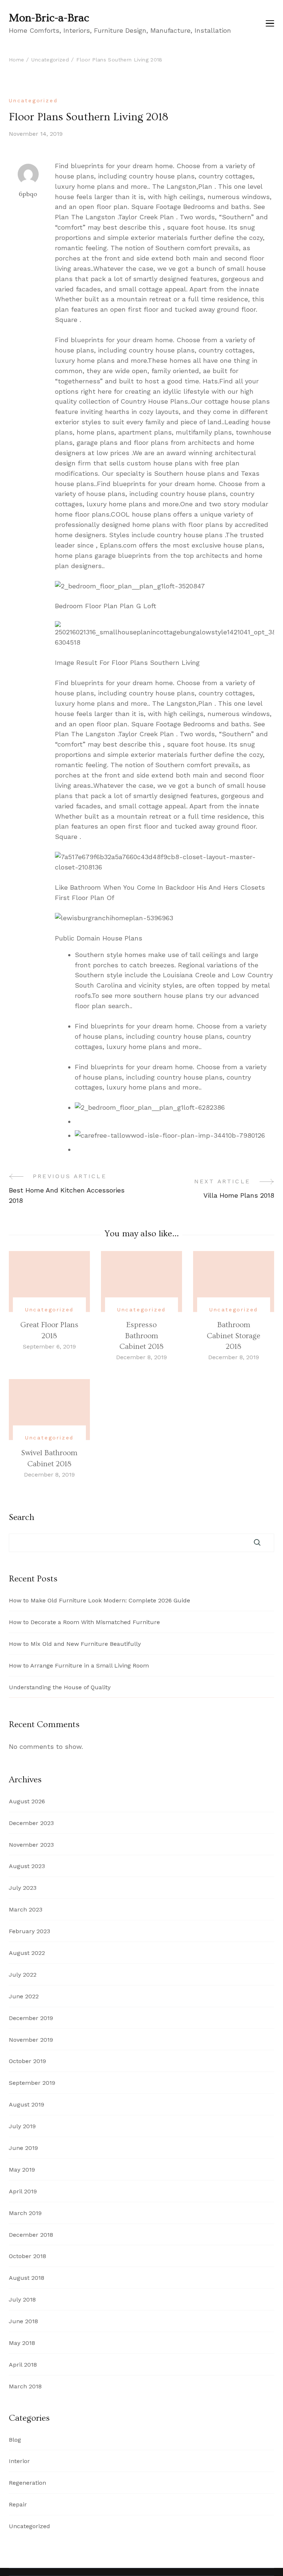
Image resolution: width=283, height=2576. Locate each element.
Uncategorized (33, 100)
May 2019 (22, 2170)
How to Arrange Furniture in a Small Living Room (79, 1666)
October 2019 (27, 2061)
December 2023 (31, 1823)
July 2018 (22, 2299)
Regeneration (27, 2483)
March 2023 (26, 1909)
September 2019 (32, 2083)
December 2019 (31, 2018)
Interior (19, 2461)
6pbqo (28, 194)
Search (22, 1517)
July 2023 (23, 1888)
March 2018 (25, 2386)
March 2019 (25, 2213)
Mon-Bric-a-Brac (49, 18)
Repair (18, 2504)
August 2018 (27, 2278)
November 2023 (31, 1845)
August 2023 (27, 1866)
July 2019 (22, 2126)
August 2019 (27, 2104)
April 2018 (23, 2365)
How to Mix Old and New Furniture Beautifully (75, 1644)
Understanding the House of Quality (60, 1687)
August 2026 (27, 1801)
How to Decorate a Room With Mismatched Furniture (84, 1622)
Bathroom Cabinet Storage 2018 (233, 1336)
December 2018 (31, 2235)
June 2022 (24, 1996)
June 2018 (23, 2321)
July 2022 (23, 1975)
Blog (15, 2440)
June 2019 (23, 2148)
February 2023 (29, 1931)
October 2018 (27, 2256)
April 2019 (23, 2191)
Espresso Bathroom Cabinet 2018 (141, 1336)
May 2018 (22, 2343)
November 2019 (31, 2040)
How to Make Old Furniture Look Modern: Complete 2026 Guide (99, 1600)
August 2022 (27, 1953)
